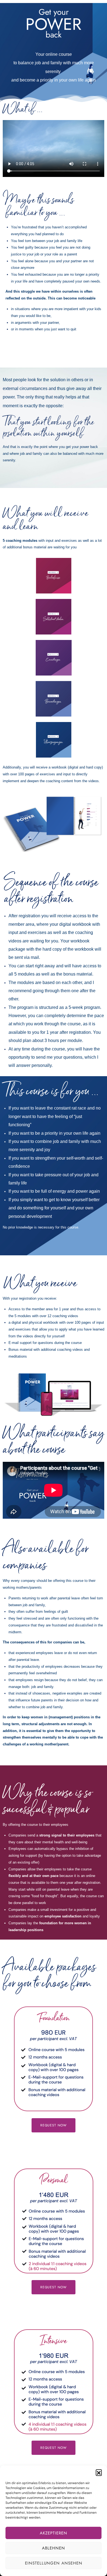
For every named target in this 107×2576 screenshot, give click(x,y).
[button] (99, 2472)
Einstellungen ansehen (54, 2563)
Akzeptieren (54, 2533)
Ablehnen (54, 2548)
